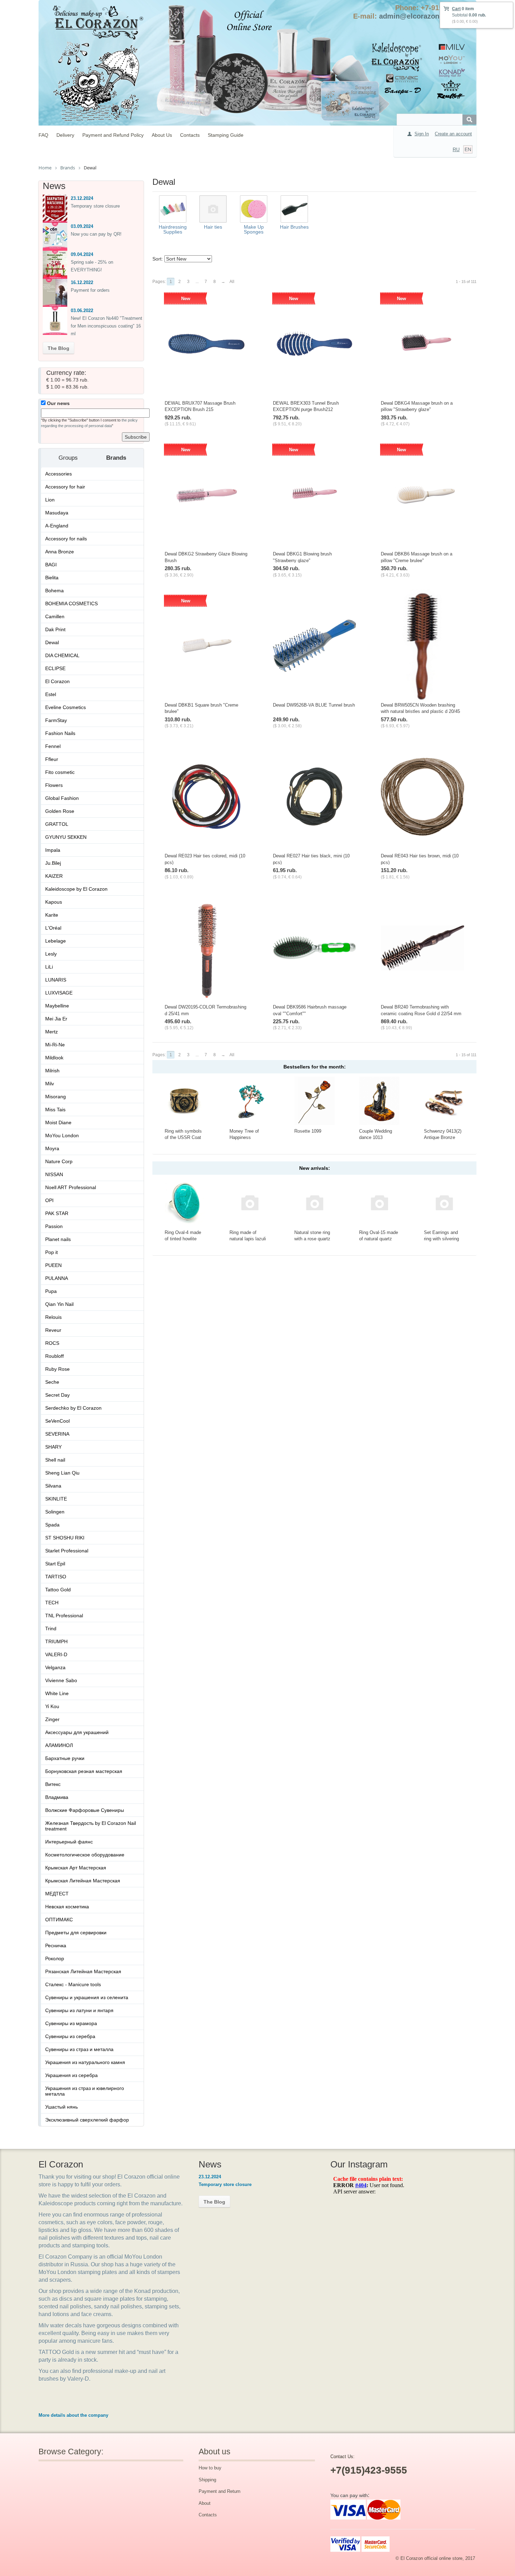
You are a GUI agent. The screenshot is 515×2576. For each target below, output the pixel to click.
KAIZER (54, 876)
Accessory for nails (66, 539)
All (232, 282)
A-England (57, 526)
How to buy (210, 2468)
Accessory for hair (65, 487)
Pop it (51, 1252)
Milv (50, 1084)
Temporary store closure (95, 206)
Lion (50, 500)
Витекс (53, 1784)
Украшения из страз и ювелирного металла (85, 2091)
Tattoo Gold (58, 1590)
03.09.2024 (82, 226)
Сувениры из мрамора (71, 2023)
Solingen (55, 1512)
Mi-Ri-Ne (55, 1045)
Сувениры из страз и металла (79, 2049)
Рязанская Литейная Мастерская (83, 1971)
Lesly (51, 954)
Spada (52, 1525)
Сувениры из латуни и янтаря (79, 2010)
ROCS (52, 1343)
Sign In (422, 134)
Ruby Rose (57, 1369)
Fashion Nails (60, 733)
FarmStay (56, 720)
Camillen (55, 616)
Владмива (57, 1797)
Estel (51, 694)
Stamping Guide (226, 135)
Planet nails (58, 1239)
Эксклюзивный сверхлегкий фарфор (87, 2120)
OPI (49, 1200)
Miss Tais (55, 1110)
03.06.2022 (82, 311)
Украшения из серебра (71, 2075)
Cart (456, 9)
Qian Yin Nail (59, 1304)
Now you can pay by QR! (96, 234)
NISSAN (54, 1174)
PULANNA (57, 1278)
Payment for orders (90, 290)
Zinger (52, 1719)
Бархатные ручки (65, 1758)
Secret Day (57, 1395)
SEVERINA (57, 1434)
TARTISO (56, 1577)
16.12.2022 (82, 282)
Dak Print (55, 629)
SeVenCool (57, 1421)
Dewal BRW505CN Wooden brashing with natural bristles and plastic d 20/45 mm (420, 712)
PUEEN (53, 1265)
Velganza (55, 1667)
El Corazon (57, 681)
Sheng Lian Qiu (62, 1473)
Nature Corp (59, 1161)
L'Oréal (53, 928)
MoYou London (62, 1135)
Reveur (53, 1330)
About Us (162, 135)
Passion (54, 1226)
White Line (57, 1693)
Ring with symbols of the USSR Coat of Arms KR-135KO (184, 1138)
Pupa (51, 1291)
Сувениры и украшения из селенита (87, 1997)
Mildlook (54, 1058)
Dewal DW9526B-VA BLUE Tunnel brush (314, 705)
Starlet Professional (67, 1551)
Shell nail (55, 1460)
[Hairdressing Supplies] (173, 209)
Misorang (56, 1097)
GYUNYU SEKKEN (66, 837)
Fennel (53, 746)
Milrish (52, 1071)
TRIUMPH (56, 1641)
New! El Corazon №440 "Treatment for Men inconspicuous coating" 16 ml (107, 326)
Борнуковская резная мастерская (84, 1771)
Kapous (54, 902)
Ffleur (52, 759)
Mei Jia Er (56, 1019)
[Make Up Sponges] (254, 209)
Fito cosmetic (60, 772)
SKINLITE (56, 1499)
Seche (52, 1382)
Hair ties (213, 227)
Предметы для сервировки (76, 1933)
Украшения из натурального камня (85, 2062)
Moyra (52, 1148)
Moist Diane (58, 1122)
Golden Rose (60, 811)
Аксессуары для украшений (77, 1732)
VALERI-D (56, 1654)
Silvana (53, 1486)
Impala (53, 850)
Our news (58, 403)
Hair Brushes (294, 227)
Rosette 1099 (308, 1131)
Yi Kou (52, 1706)
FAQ (43, 135)
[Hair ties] (213, 209)
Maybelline (57, 1006)
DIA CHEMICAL (62, 655)
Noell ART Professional (71, 1187)
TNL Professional (64, 1616)
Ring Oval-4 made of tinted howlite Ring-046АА (183, 1239)
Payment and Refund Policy (113, 135)
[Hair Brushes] (294, 209)
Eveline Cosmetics (66, 707)
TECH (52, 1603)
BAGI (51, 565)
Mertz (51, 1032)
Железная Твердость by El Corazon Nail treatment (91, 1826)
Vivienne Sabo (61, 1680)
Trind (51, 1628)
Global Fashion (62, 798)
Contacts (190, 135)
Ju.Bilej (53, 863)
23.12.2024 (82, 198)
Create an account (453, 134)
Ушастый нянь (61, 2107)
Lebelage (56, 941)
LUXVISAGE (59, 993)
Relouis (53, 1317)
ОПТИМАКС (59, 1920)
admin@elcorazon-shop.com (427, 16)
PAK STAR (57, 1213)
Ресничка (56, 1946)
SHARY (53, 1447)
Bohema (54, 591)
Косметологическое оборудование (85, 1855)
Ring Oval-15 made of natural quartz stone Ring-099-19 (379, 1239)
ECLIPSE (55, 668)
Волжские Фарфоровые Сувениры (85, 1810)
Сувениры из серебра (70, 2036)
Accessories (59, 474)
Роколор (55, 1958)
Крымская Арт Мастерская (76, 1868)
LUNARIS (56, 980)
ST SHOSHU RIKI (65, 1538)
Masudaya (57, 513)
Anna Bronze (60, 552)
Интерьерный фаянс (69, 1842)
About (205, 2503)
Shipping (207, 2480)
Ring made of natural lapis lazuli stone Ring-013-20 (248, 1239)
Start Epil (55, 1564)
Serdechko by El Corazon (73, 1408)
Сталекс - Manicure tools (73, 1984)
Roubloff (54, 1356)
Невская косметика (67, 1907)
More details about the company (73, 2415)
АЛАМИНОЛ (59, 1745)
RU (456, 149)
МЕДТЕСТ (57, 1894)
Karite (52, 915)
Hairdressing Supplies (173, 229)
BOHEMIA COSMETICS (71, 603)
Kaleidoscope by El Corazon (76, 889)
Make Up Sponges (254, 229)
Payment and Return (219, 2491)
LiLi (49, 967)
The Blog (59, 348)
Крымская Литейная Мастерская (83, 1881)
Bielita (52, 578)
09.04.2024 (82, 254)
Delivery (65, 135)
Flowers (54, 785)
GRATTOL (57, 824)
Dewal (52, 642)
